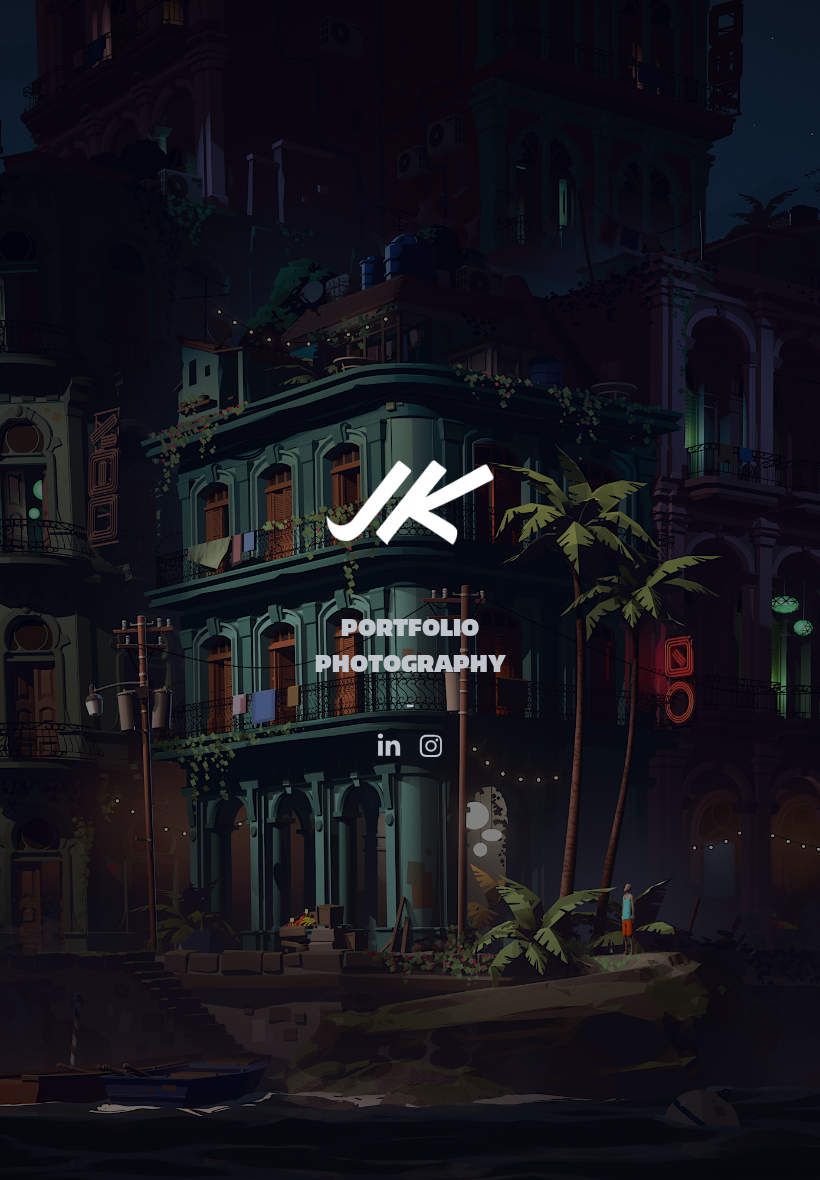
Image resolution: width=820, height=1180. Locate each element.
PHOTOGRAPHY (410, 664)
